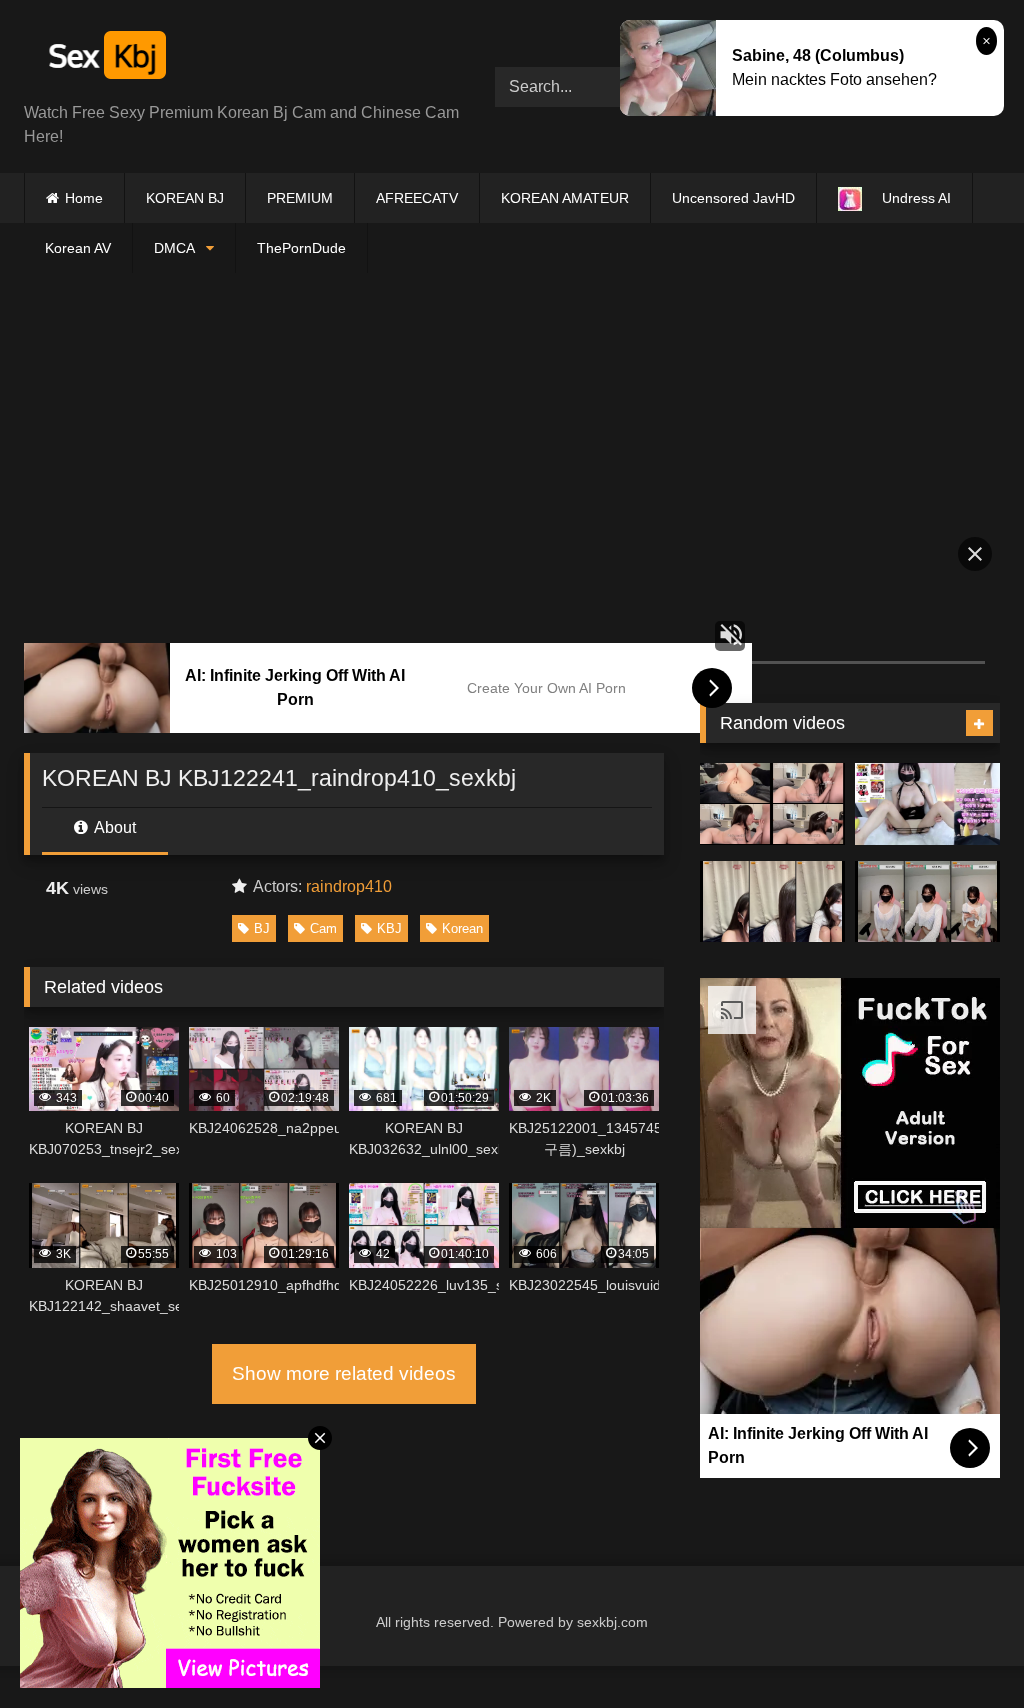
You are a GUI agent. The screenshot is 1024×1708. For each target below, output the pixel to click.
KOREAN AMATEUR (565, 198)
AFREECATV (417, 198)
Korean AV (78, 248)
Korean (462, 928)
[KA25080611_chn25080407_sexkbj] (772, 823)
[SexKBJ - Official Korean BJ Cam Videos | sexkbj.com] (228, 58)
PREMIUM (300, 198)
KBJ (389, 928)
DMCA (174, 248)
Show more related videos (344, 1373)
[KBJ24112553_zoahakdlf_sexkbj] (927, 823)
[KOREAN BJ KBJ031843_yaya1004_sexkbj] (927, 921)
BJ (262, 928)
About (113, 827)
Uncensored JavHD (733, 198)
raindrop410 (349, 886)
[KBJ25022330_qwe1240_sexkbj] (772, 921)
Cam (323, 928)
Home (84, 198)
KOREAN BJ (185, 198)
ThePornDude (301, 248)
